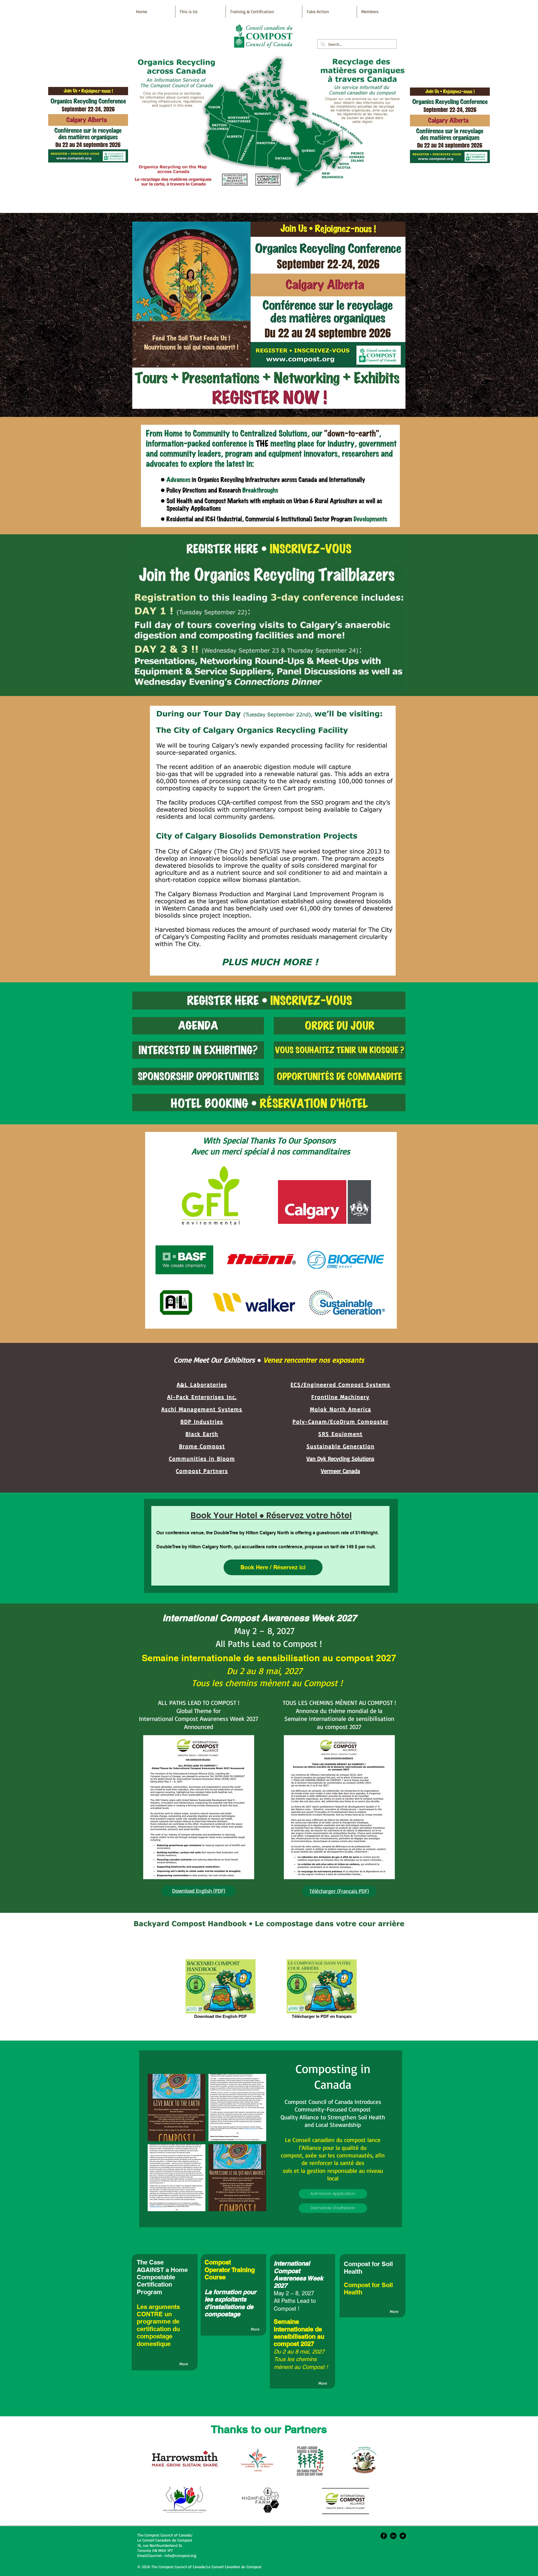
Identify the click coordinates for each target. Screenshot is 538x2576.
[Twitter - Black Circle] (403, 2536)
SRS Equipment (340, 1434)
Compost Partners (202, 1471)
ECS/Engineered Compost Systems (340, 1385)
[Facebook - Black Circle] (384, 2536)
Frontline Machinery (340, 1397)
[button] (177, 2108)
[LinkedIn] (393, 2536)
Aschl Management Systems (202, 1409)
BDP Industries (202, 1422)
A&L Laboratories (202, 1385)
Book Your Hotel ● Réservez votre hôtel (271, 1515)
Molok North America (341, 1409)
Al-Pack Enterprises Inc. (202, 1397)
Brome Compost (202, 1446)
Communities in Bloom (202, 1458)
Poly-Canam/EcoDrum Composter (341, 1422)
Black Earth (202, 1434)
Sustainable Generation (341, 1446)
